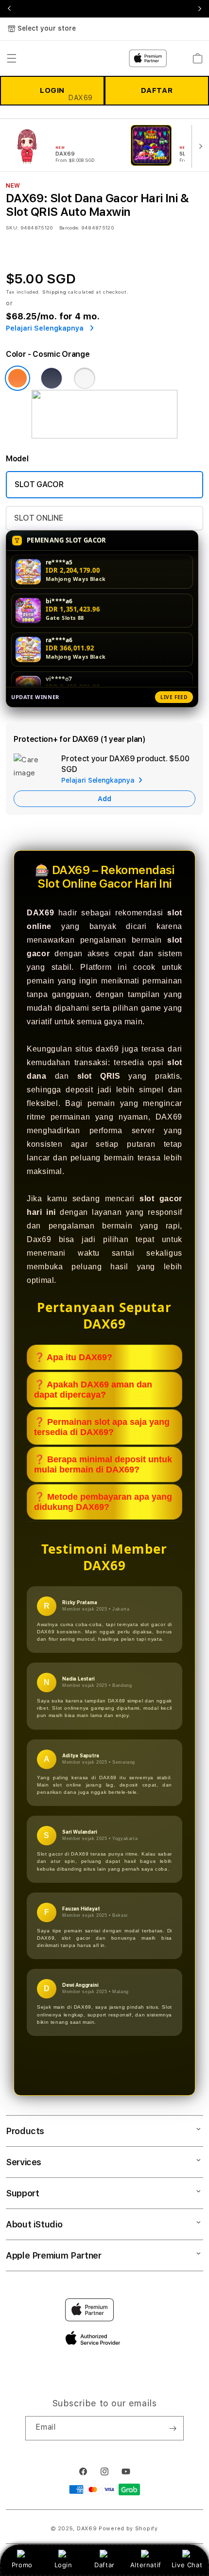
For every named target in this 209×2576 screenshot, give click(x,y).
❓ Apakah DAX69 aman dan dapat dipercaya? (93, 1390)
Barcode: (69, 228)
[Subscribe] (173, 2428)
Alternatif (146, 2565)
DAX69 (87, 2529)
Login (63, 2565)
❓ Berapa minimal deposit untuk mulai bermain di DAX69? (103, 1464)
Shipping (54, 292)
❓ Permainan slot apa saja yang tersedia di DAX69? (102, 1427)
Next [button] (200, 9)
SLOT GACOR (39, 484)
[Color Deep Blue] (52, 378)
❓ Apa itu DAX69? (73, 1357)
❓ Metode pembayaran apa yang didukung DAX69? (103, 1502)
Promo (22, 2565)
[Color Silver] (85, 378)
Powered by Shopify (128, 2529)
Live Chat (187, 2565)
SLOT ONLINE (38, 518)
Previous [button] (9, 9)
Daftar (104, 2565)
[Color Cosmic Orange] (17, 378)
